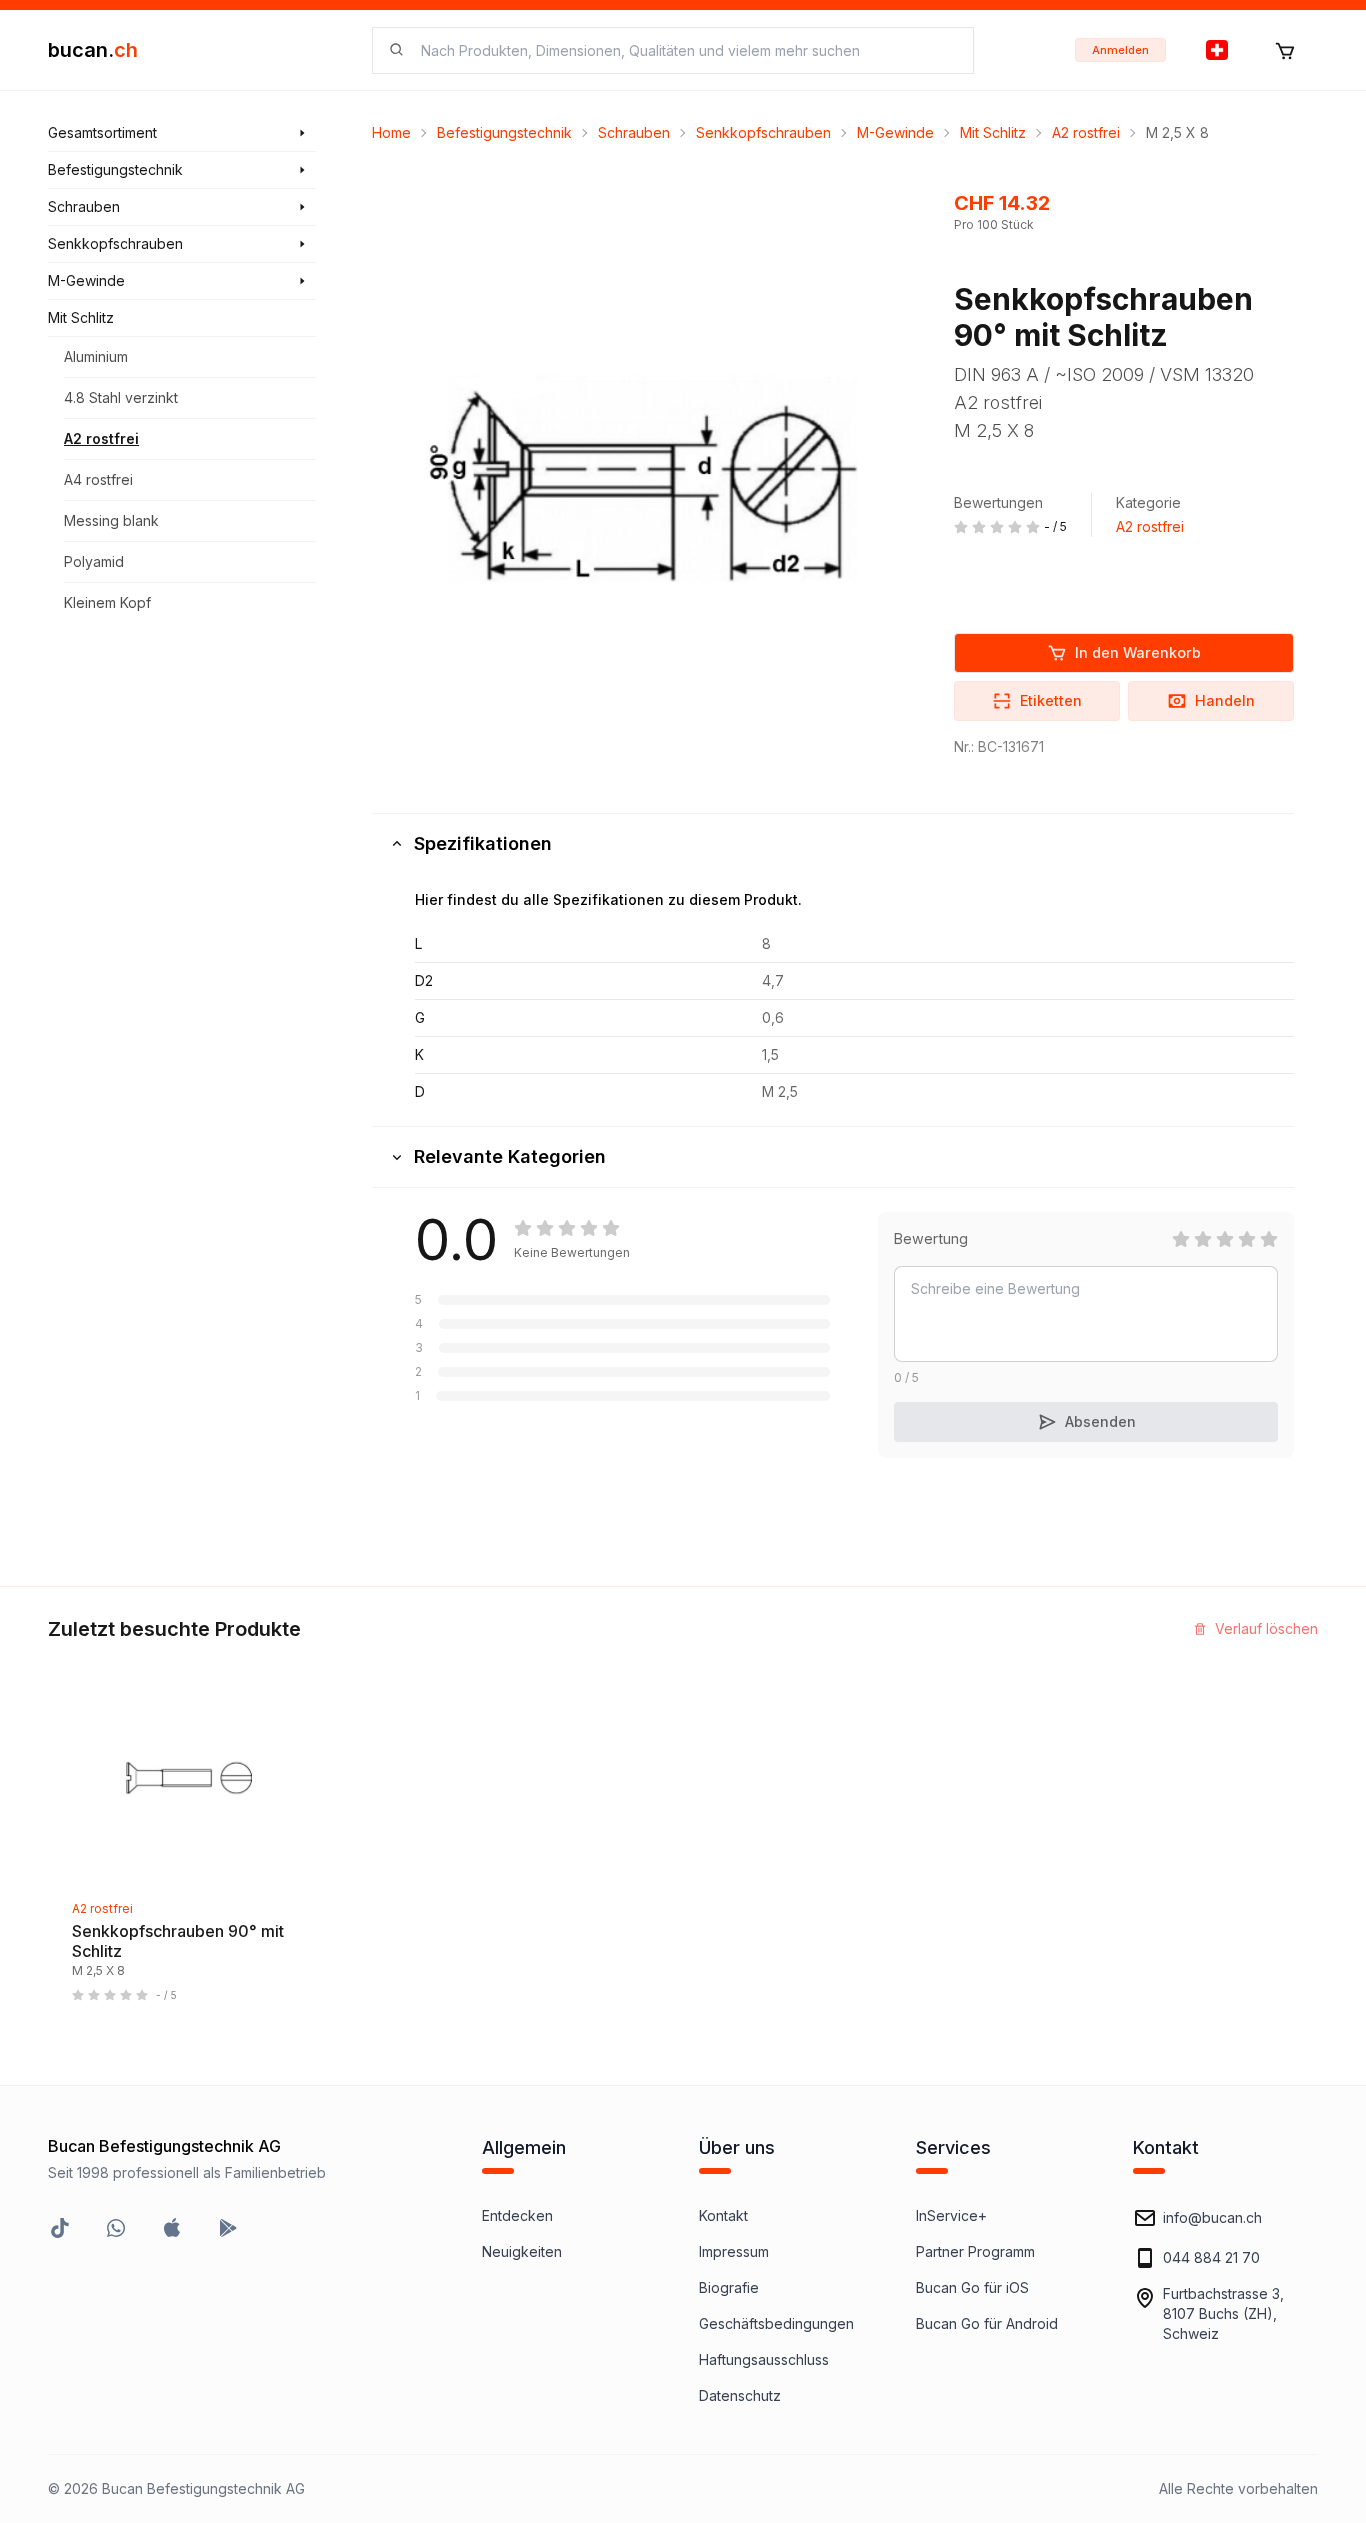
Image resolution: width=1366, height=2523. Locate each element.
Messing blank (111, 520)
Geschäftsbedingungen (776, 2323)
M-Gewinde (895, 132)
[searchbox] (685, 50)
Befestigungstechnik (504, 132)
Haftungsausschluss (764, 2359)
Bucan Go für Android (987, 2323)
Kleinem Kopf (107, 602)
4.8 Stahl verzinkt (121, 397)
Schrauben (634, 132)
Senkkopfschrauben (763, 132)
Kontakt (723, 2215)
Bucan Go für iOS (972, 2287)
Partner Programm (975, 2251)
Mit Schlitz (993, 132)
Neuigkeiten (522, 2251)
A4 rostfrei (98, 479)
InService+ (951, 2215)
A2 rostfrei (101, 438)
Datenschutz (740, 2395)
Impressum (734, 2251)
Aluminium (96, 356)
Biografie (729, 2287)
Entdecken (517, 2215)
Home (391, 132)
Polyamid (94, 561)
